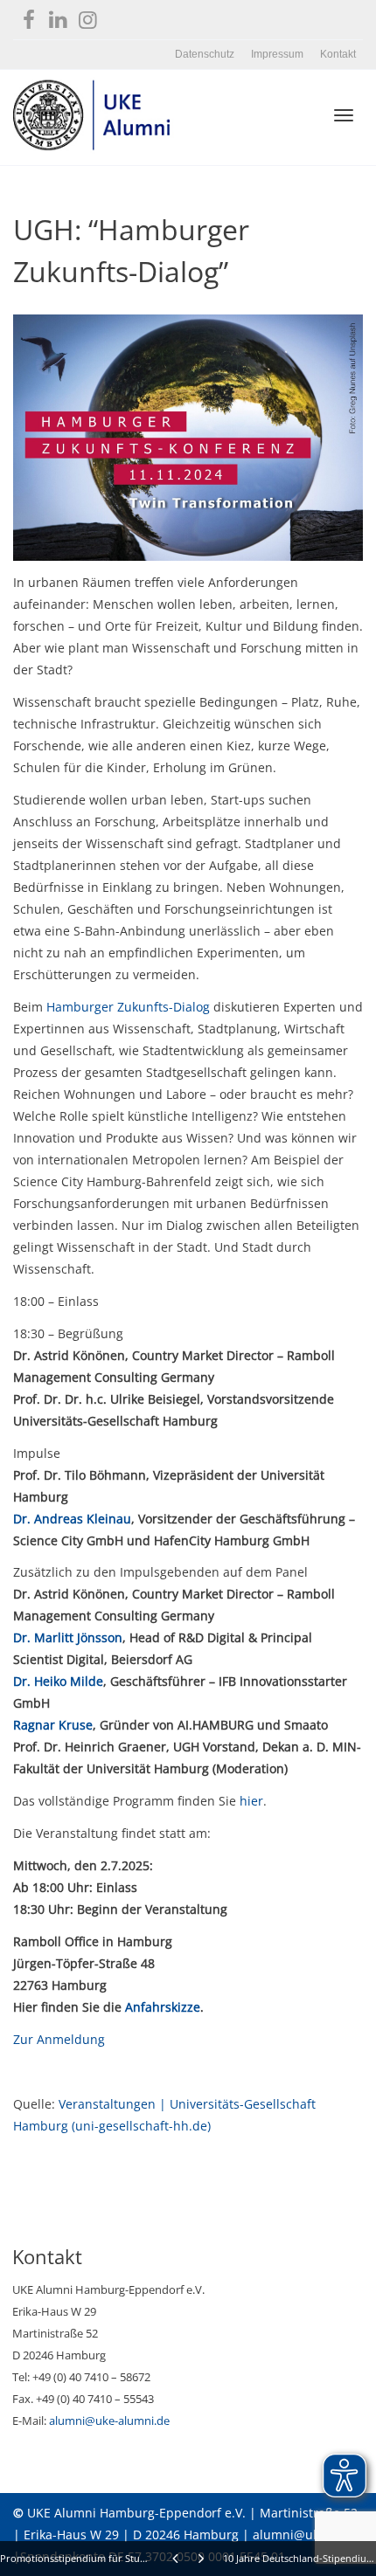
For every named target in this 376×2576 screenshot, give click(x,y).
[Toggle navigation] (344, 115)
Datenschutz (205, 54)
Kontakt (338, 54)
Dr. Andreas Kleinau (72, 1519)
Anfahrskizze (163, 2007)
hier (251, 1801)
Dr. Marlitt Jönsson (68, 1637)
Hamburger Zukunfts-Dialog (128, 1007)
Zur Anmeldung (59, 2039)
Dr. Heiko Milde (58, 1681)
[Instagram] (88, 16)
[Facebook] (28, 16)
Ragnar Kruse (53, 1725)
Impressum (277, 54)
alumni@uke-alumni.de (109, 2421)
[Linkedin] (58, 16)
